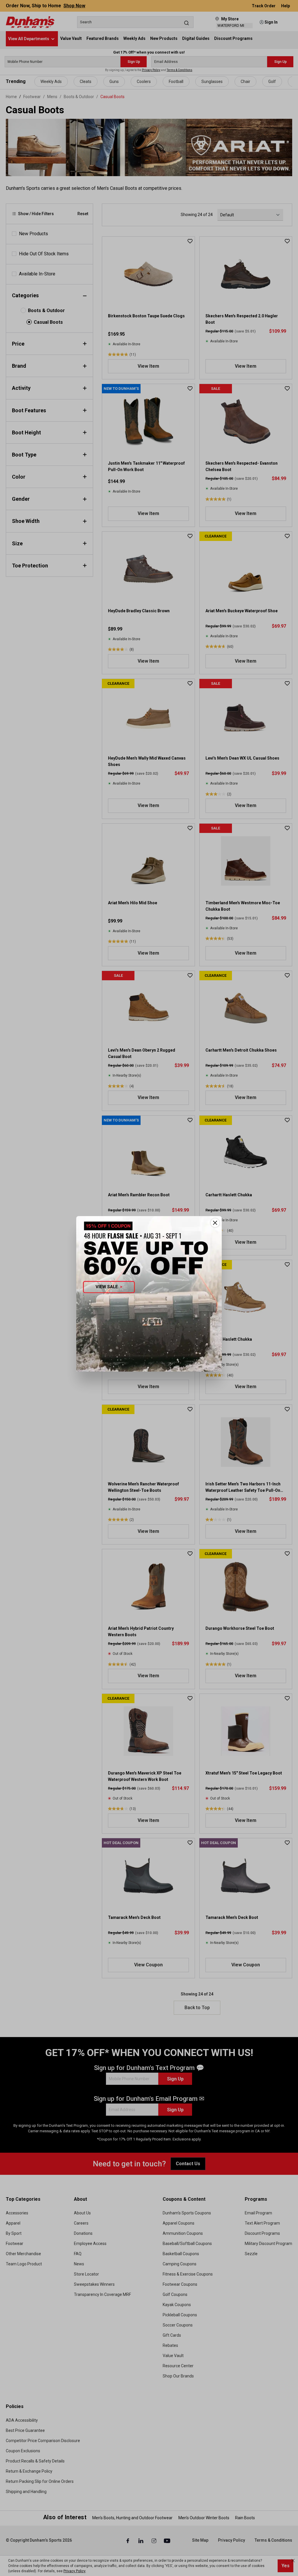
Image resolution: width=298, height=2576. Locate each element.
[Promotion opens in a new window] (149, 1294)
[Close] (215, 1223)
